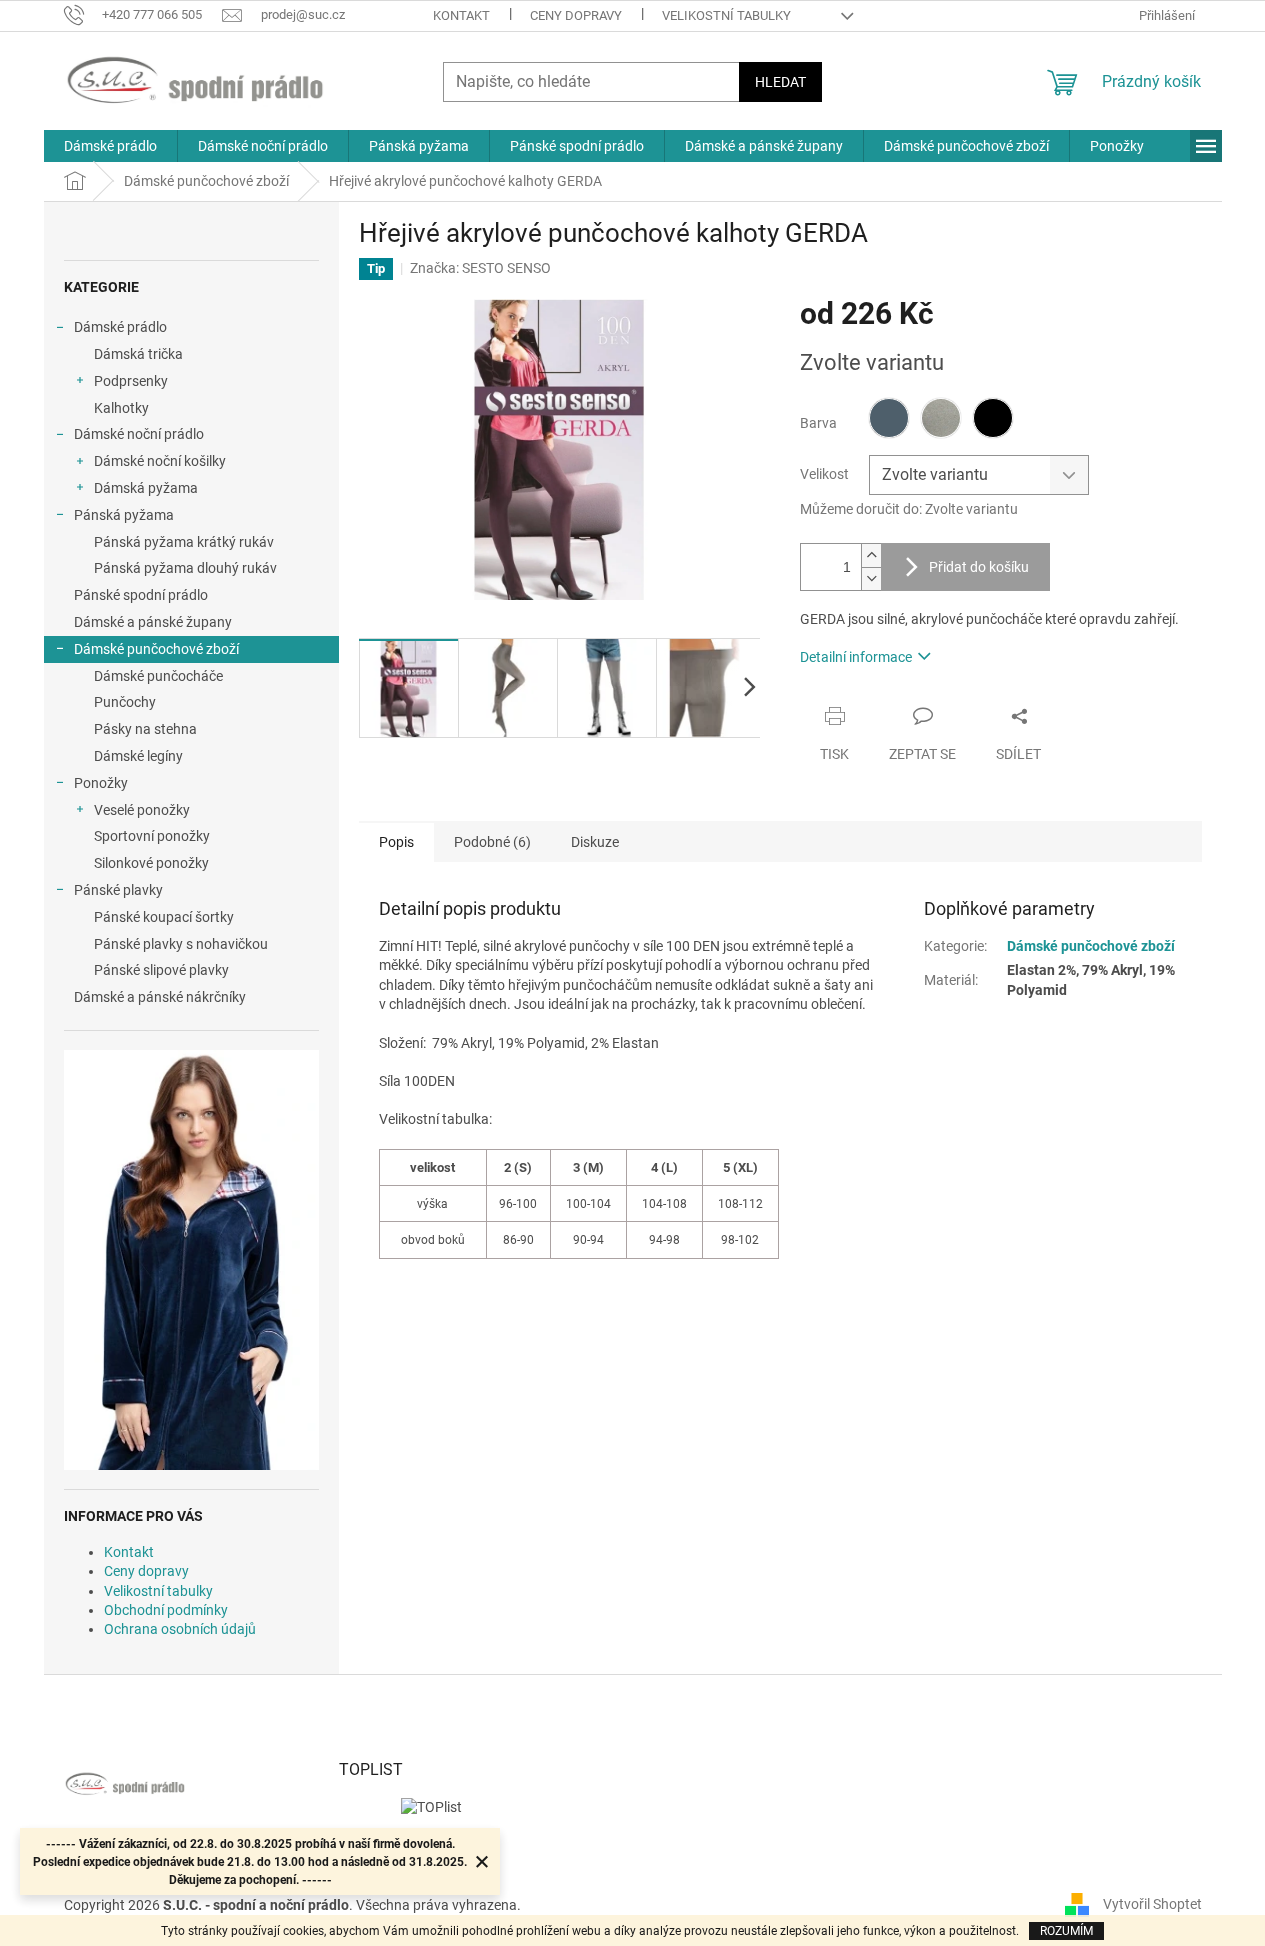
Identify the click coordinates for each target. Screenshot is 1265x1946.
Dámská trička (138, 354)
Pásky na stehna (145, 729)
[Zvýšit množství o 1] (871, 555)
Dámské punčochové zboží (156, 649)
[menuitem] (110, 146)
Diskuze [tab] (595, 842)
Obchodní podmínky (166, 1610)
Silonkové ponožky (151, 863)
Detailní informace (856, 657)
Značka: (480, 268)
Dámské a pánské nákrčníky (160, 997)
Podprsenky (131, 381)
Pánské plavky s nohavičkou (181, 944)
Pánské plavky (118, 890)
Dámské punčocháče (158, 676)
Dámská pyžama (146, 488)
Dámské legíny (138, 756)
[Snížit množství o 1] (871, 578)
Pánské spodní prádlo (141, 595)
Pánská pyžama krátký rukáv (184, 542)
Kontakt (461, 15)
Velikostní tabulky (726, 15)
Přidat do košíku (979, 567)
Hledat (780, 82)
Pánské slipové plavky (161, 970)
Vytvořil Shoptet (1152, 1904)
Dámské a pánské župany (153, 622)
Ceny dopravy (576, 15)
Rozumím (1066, 1931)
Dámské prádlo (120, 327)
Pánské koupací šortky (164, 917)
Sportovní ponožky (152, 836)
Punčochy (125, 702)
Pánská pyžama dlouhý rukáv (185, 568)
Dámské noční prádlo (139, 434)
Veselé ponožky (142, 810)
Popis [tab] (396, 842)
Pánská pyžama (124, 515)
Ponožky (101, 783)
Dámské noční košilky (160, 461)
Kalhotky (121, 408)
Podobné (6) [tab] (492, 842)
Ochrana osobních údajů (180, 1629)
